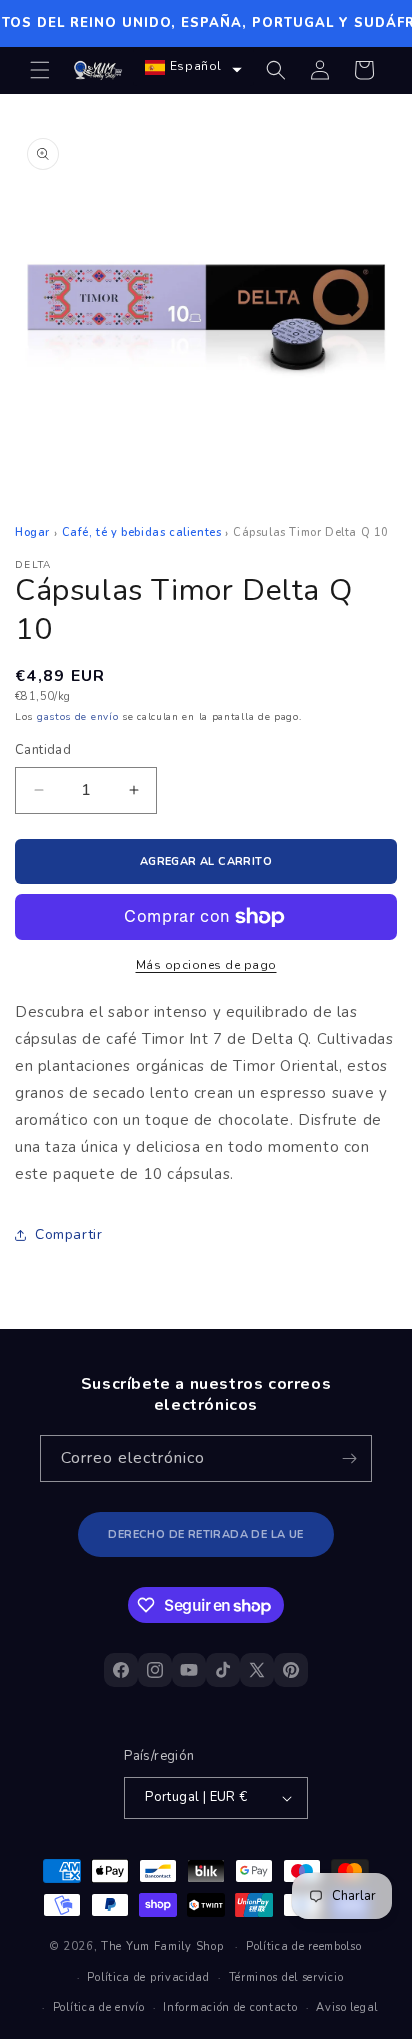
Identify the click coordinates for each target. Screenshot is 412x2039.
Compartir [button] (68, 1234)
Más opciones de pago (206, 965)
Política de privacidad (148, 1977)
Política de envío (99, 2007)
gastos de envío (78, 717)
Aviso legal (347, 2007)
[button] (40, 70)
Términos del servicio (286, 1977)
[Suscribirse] (349, 1458)
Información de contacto (230, 2007)
